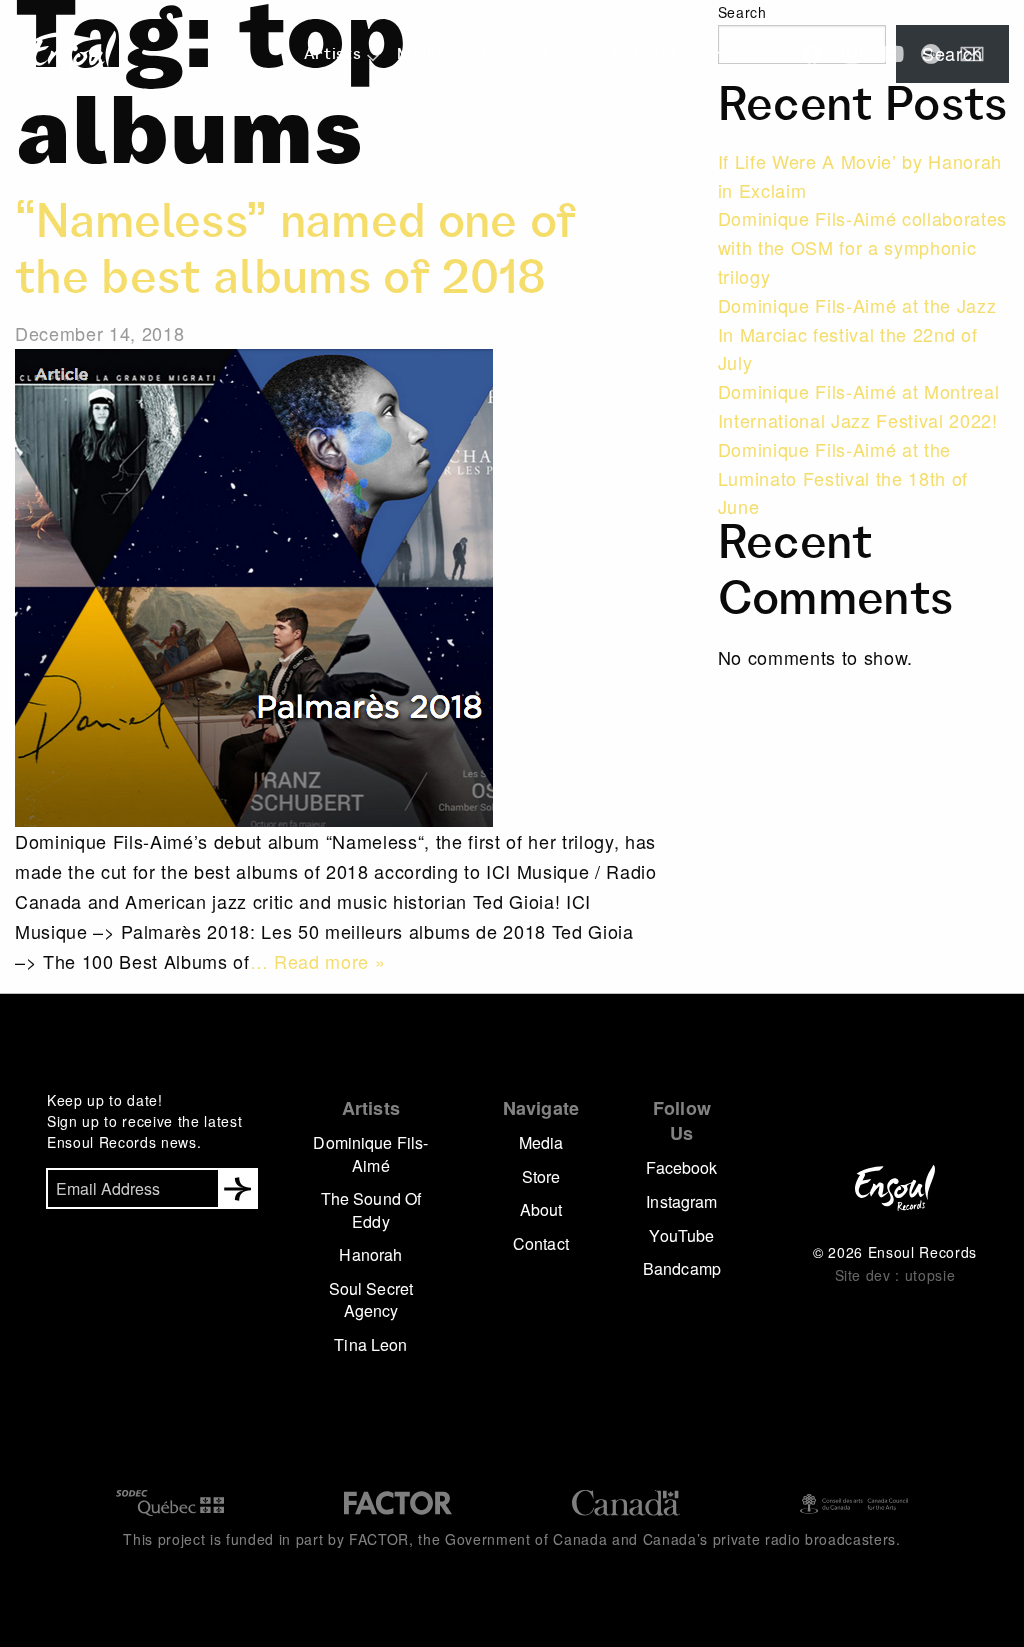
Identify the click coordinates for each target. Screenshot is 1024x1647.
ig (852, 54)
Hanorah (370, 1254)
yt (892, 54)
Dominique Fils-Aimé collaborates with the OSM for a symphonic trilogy (862, 247)
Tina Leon (370, 1344)
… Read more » (318, 961)
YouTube (681, 1235)
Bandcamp (682, 1268)
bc (932, 54)
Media (421, 56)
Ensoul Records (74, 55)
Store (493, 56)
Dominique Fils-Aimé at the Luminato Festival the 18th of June (843, 478)
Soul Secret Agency (371, 1299)
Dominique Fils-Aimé (370, 1153)
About (564, 56)
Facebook (681, 1167)
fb (812, 54)
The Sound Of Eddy (371, 1209)
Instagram (681, 1201)
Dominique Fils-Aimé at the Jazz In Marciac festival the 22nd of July (857, 334)
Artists (333, 56)
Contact (645, 56)
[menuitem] (339, 56)
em (972, 54)
